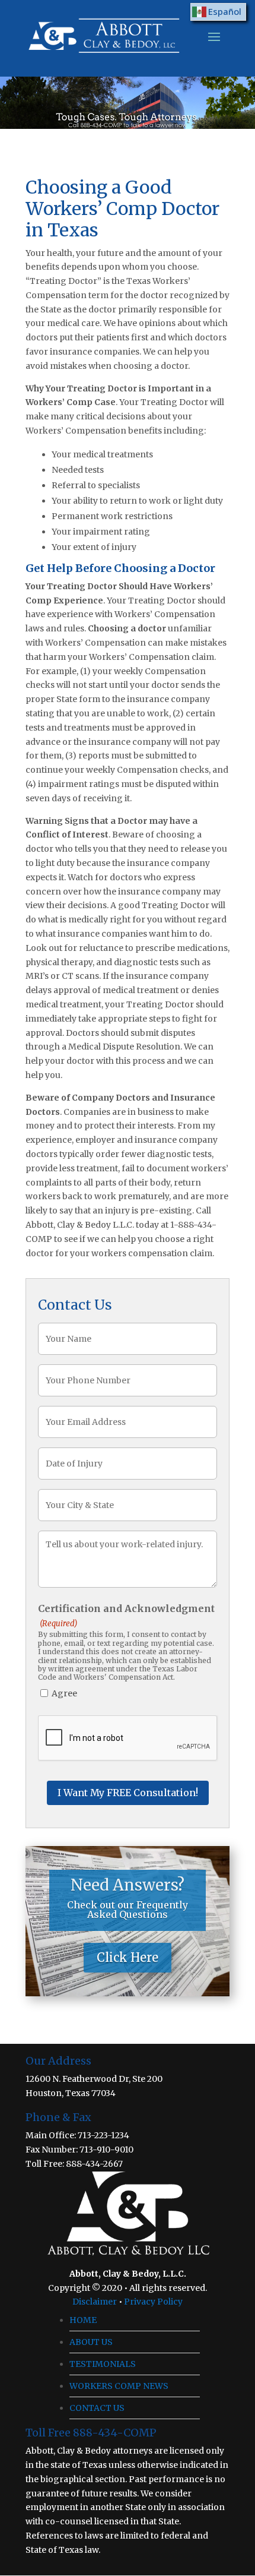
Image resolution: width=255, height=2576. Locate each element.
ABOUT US (91, 2342)
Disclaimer (95, 2302)
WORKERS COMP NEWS (119, 2386)
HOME (83, 2320)
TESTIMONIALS (103, 2364)
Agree (64, 1693)
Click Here (128, 1957)
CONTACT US (97, 2408)
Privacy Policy (153, 2302)
